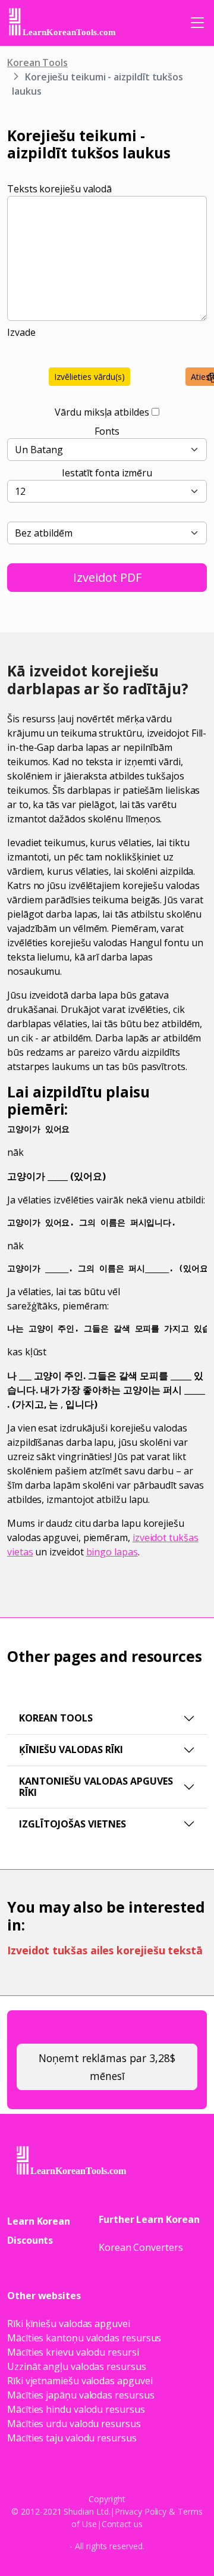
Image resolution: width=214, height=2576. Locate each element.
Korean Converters (141, 2247)
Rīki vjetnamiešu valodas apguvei (80, 2381)
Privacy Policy (141, 2511)
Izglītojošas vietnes (73, 1824)
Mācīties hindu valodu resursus (76, 2409)
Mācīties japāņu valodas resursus (81, 2395)
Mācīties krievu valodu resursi (73, 2352)
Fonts (107, 431)
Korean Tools (37, 63)
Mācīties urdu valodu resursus (74, 2424)
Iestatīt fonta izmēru (107, 473)
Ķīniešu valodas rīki (71, 1749)
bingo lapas (112, 1552)
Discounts (30, 2240)
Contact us (122, 2524)
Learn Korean (39, 2221)
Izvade (21, 332)
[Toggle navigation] (197, 23)
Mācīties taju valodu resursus (72, 2438)
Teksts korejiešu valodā (59, 189)
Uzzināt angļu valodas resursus (77, 2366)
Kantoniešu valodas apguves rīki (96, 1787)
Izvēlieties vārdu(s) (89, 377)
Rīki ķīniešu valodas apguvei (69, 2324)
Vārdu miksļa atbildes (102, 412)
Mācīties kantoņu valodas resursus (84, 2338)
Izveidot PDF (107, 577)
